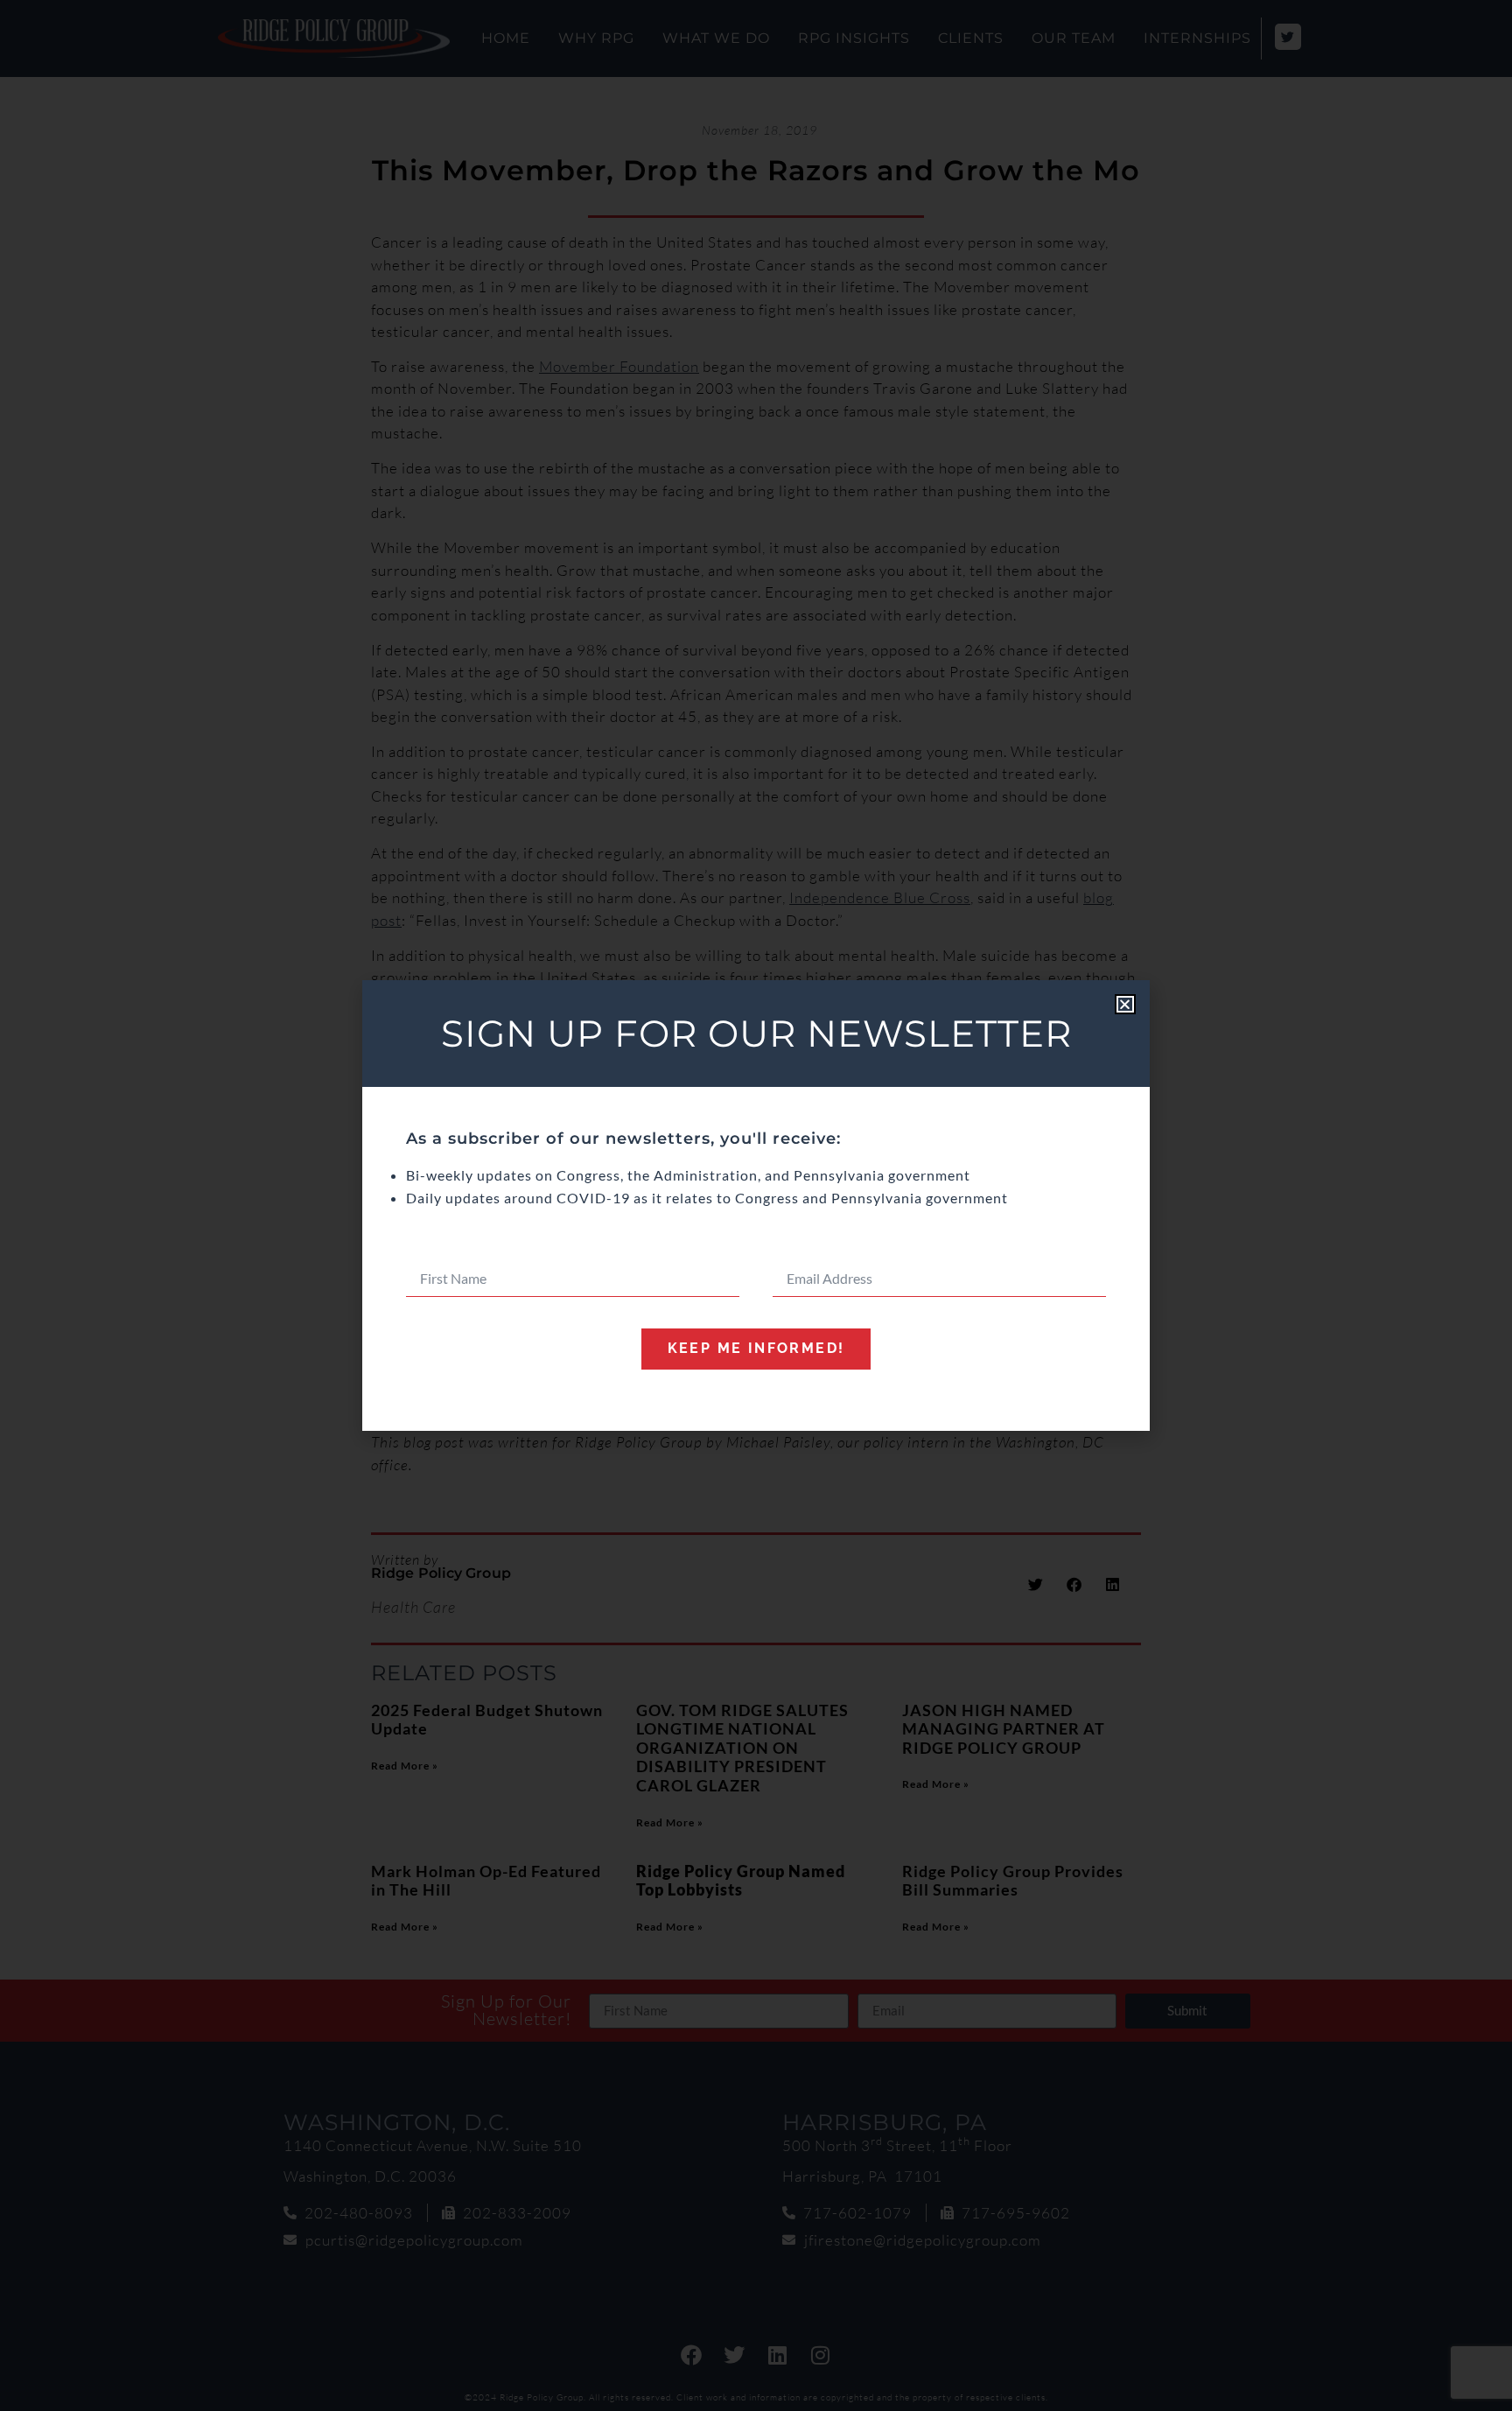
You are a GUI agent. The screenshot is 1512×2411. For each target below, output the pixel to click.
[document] (756, 1205)
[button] (1125, 1004)
